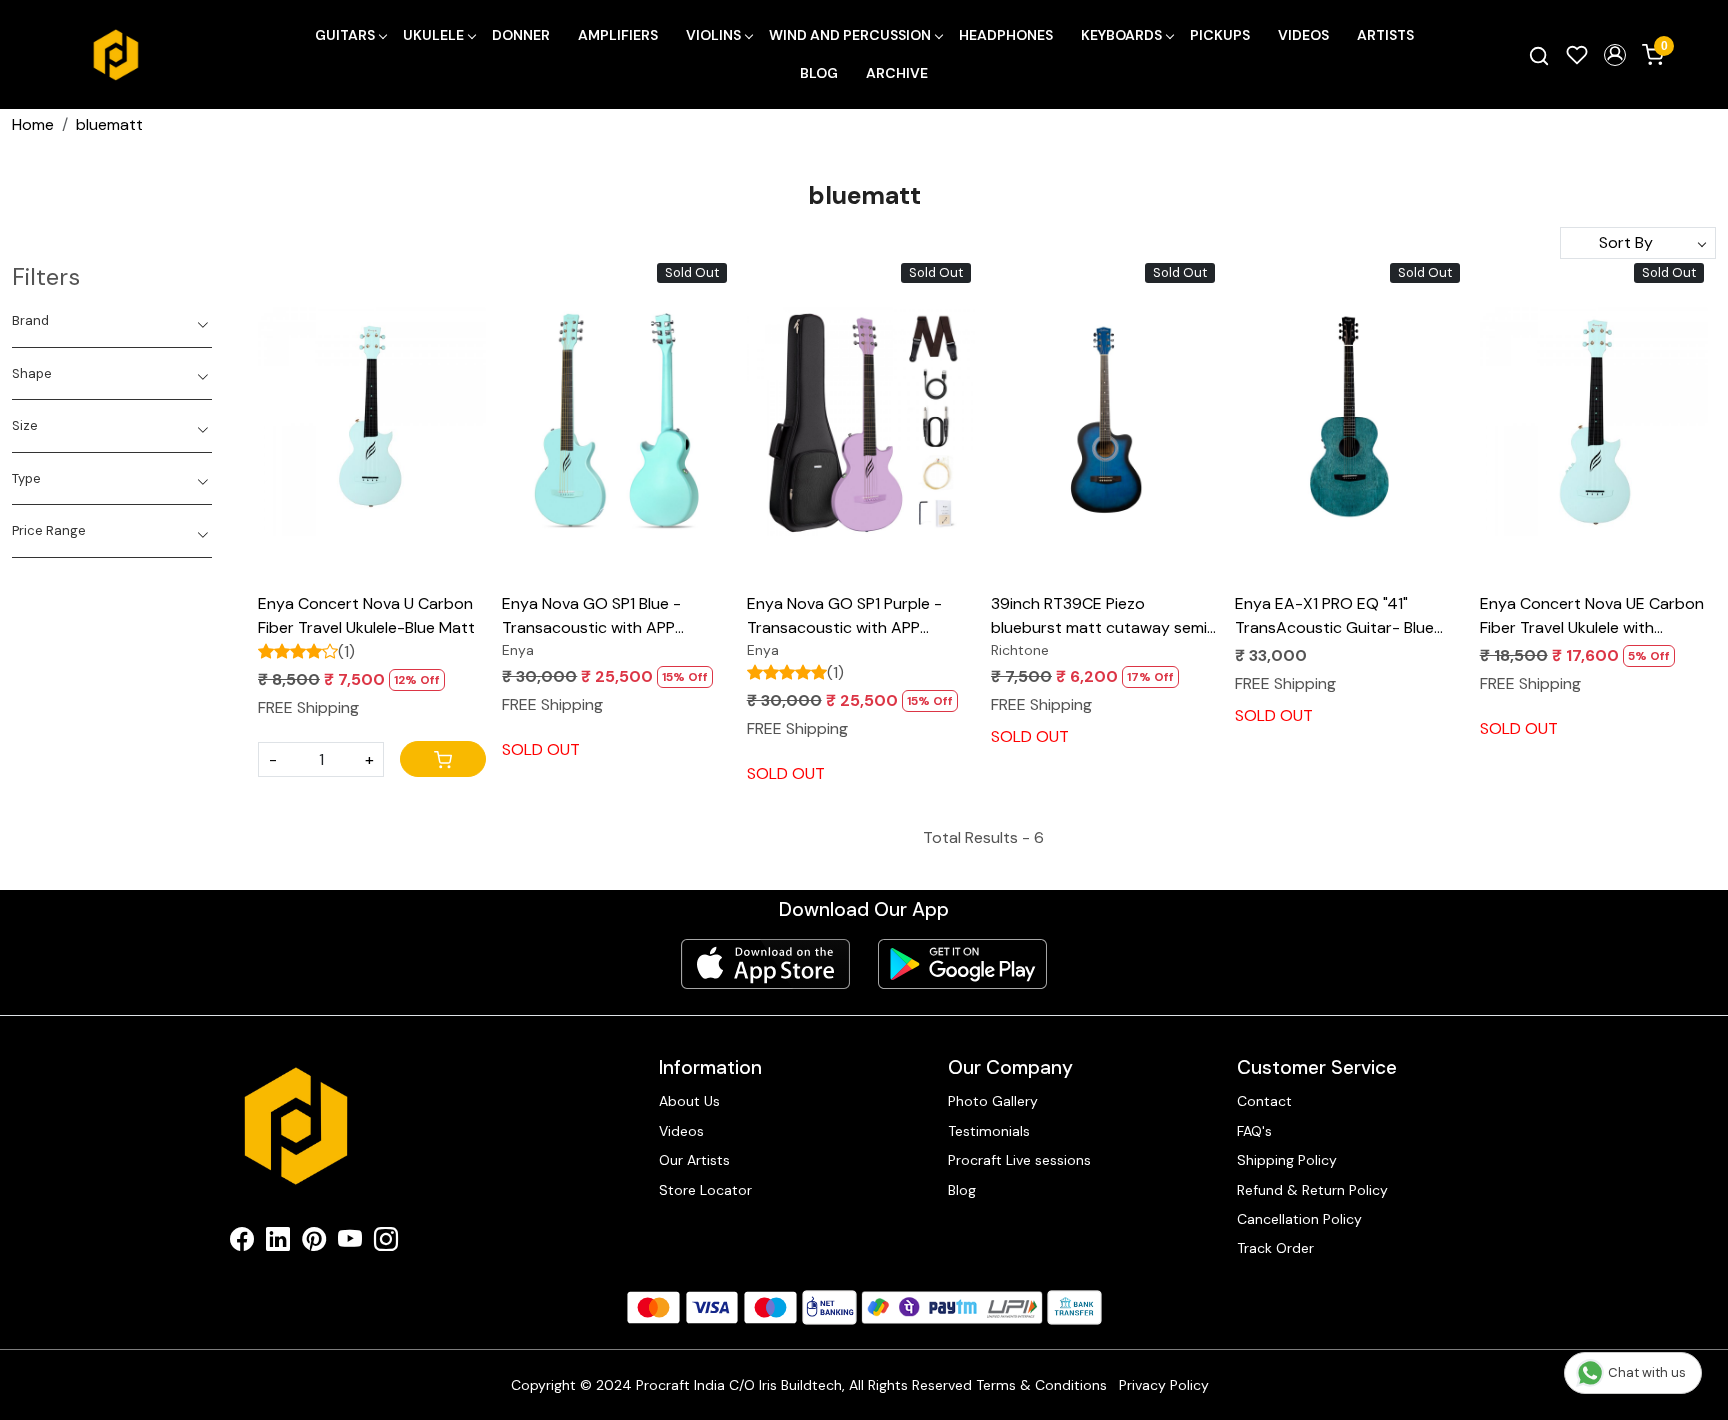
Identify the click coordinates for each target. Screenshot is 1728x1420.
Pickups (1220, 35)
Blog (819, 73)
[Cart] (443, 759)
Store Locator (705, 1190)
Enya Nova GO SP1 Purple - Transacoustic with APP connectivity (844, 616)
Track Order (1275, 1248)
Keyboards (1121, 35)
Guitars (345, 35)
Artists (1385, 35)
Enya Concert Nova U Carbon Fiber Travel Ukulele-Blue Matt (366, 615)
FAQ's (1254, 1131)
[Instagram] (386, 1243)
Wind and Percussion (850, 35)
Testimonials (989, 1131)
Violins (713, 35)
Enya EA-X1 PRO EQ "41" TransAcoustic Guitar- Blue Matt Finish (1334, 616)
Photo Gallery (993, 1101)
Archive (897, 73)
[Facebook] (242, 1243)
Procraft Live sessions (1019, 1160)
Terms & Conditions (1041, 1385)
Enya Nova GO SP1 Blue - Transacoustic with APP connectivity (591, 616)
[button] (1615, 55)
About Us (689, 1101)
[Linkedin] (278, 1243)
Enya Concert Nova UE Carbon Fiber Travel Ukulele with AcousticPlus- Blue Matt (1592, 616)
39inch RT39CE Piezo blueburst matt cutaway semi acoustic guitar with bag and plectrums (1099, 616)
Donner (521, 35)
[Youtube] (350, 1243)
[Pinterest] (314, 1243)
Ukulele (433, 35)
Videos (1303, 35)
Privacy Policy (1164, 1385)
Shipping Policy (1287, 1160)
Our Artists (694, 1160)
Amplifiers (618, 35)
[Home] (116, 55)
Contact (1264, 1101)
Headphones (1006, 35)
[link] (1539, 55)
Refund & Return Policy (1312, 1190)
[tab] (112, 321)
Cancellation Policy (1299, 1219)
